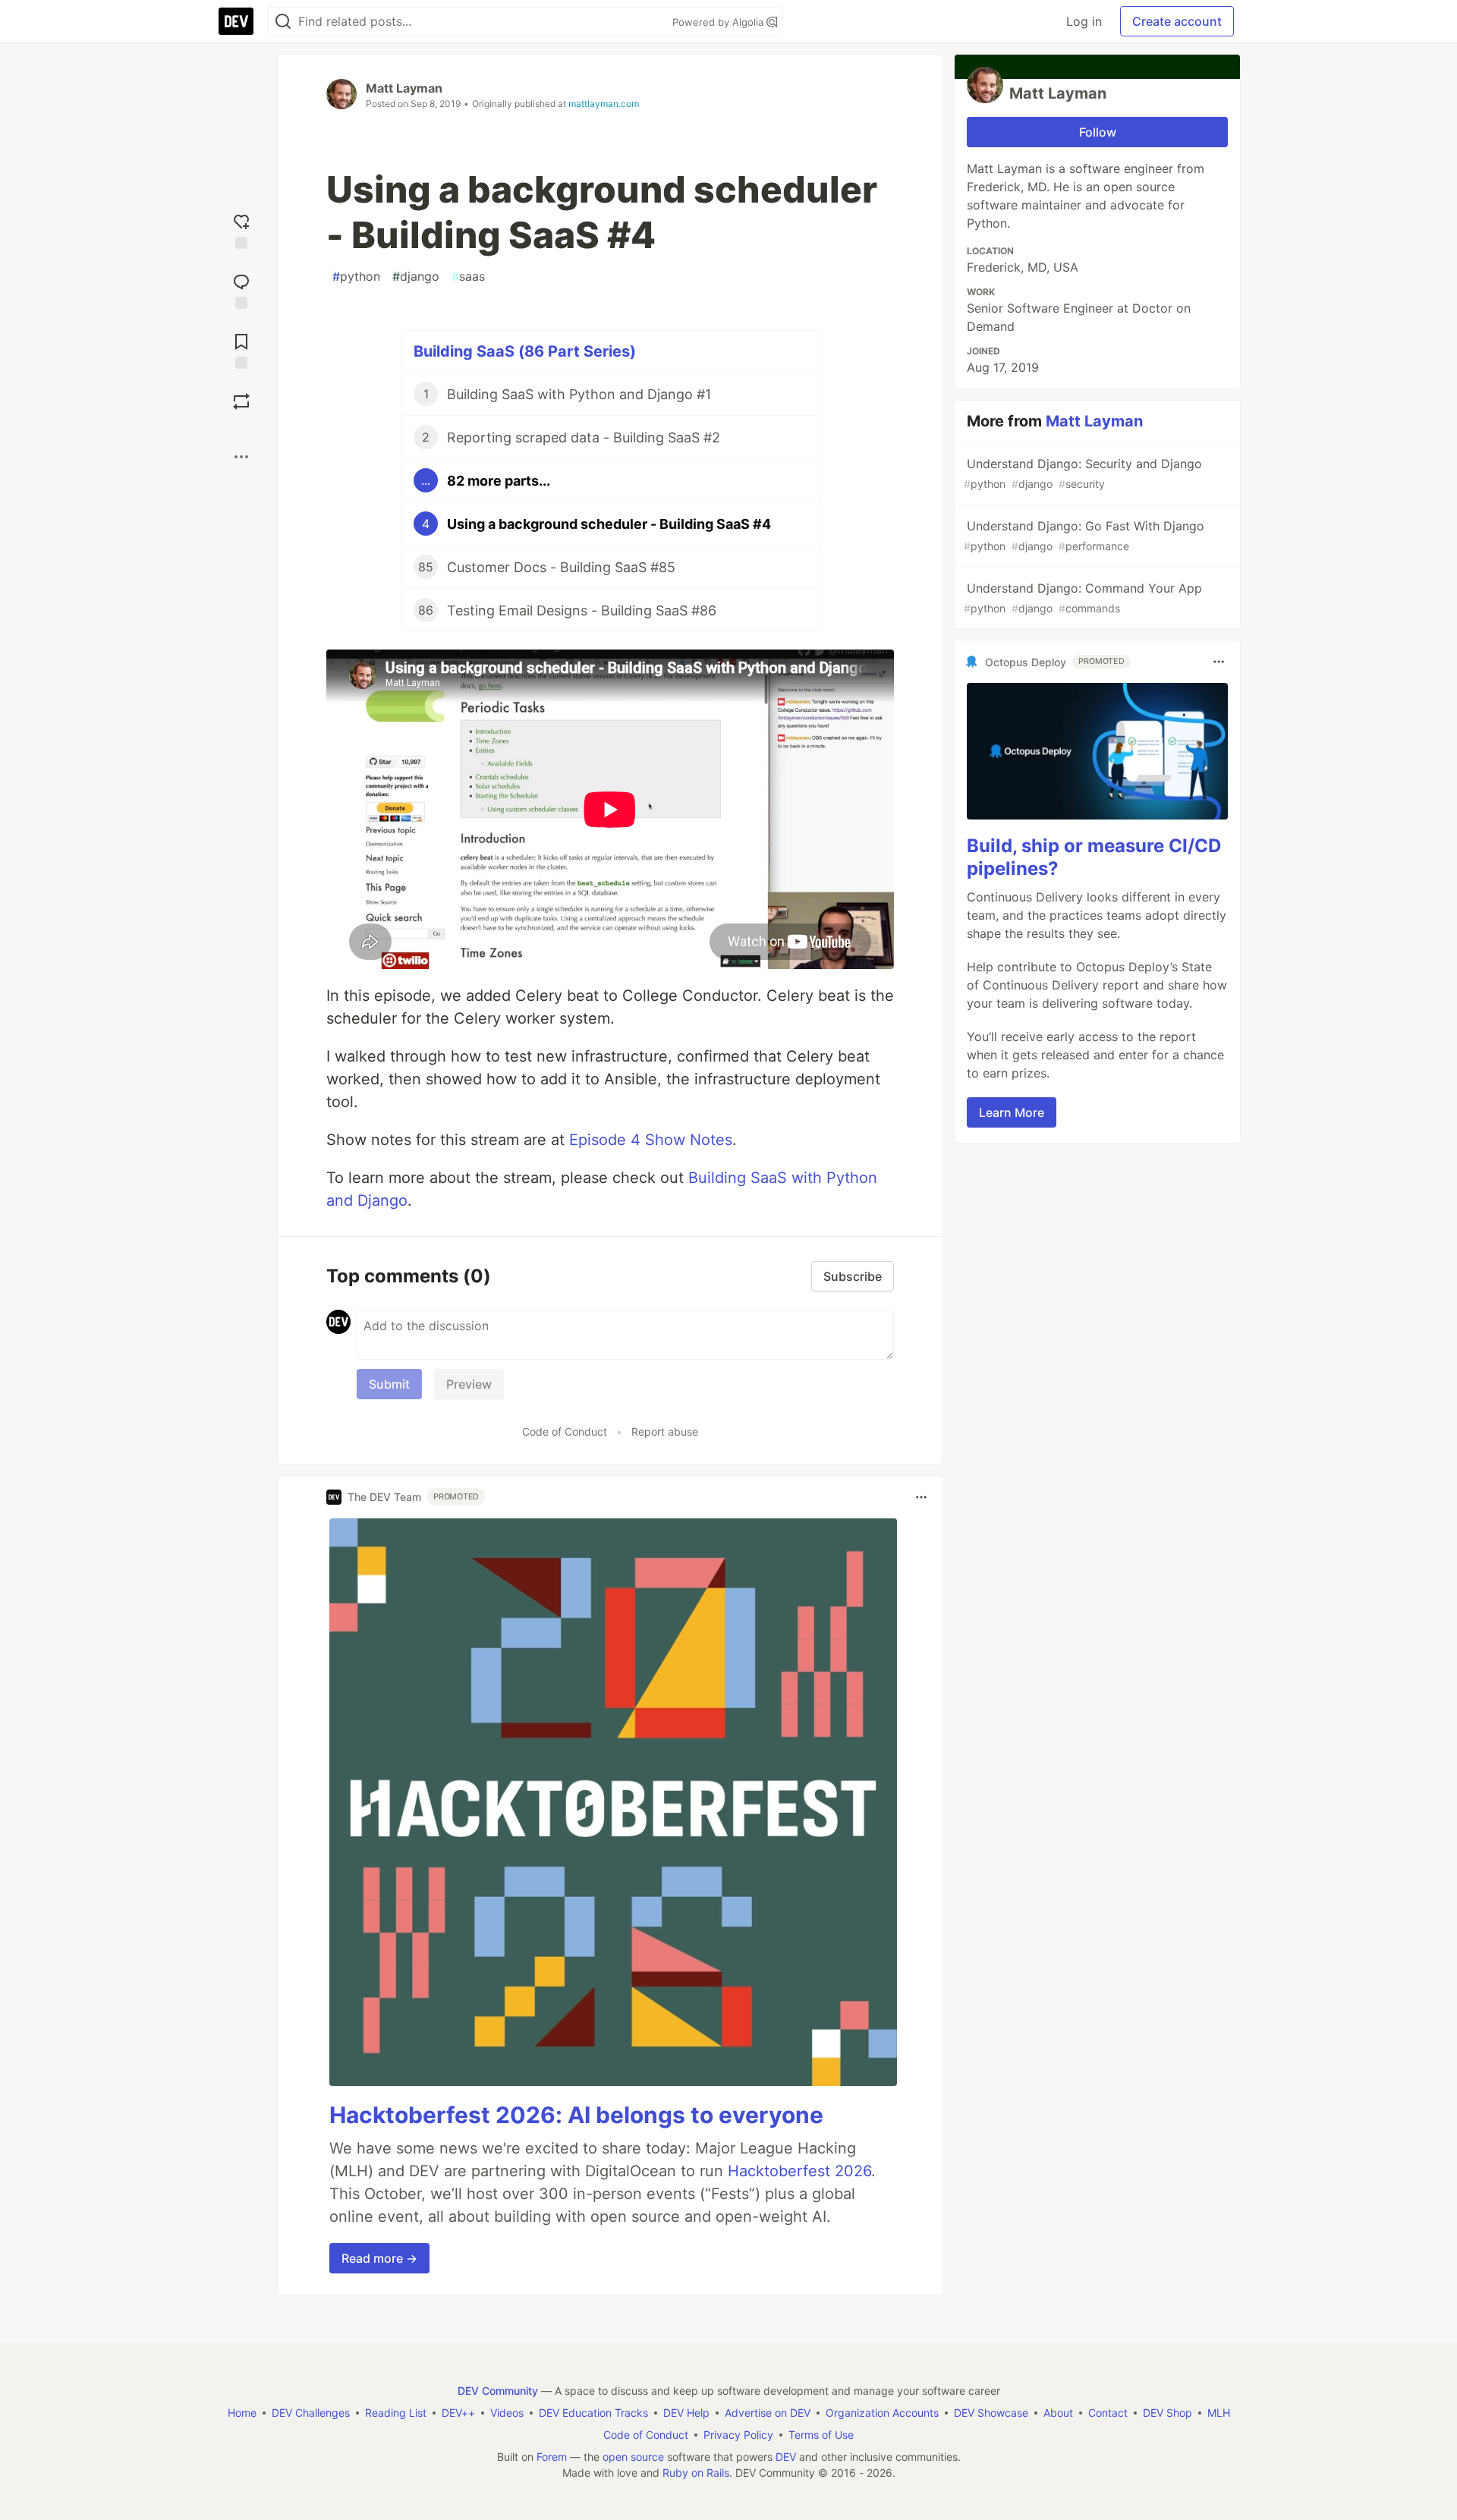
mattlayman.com (604, 104)
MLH (1219, 2413)
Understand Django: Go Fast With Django (1084, 535)
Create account (1177, 21)
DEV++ (458, 2413)
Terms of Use (821, 2435)
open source (633, 2457)
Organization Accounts (882, 2413)
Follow (1098, 132)
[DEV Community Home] (236, 21)
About (1058, 2413)
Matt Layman (404, 88)
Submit (389, 1384)
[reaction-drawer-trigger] (241, 230)
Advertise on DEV (768, 2413)
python (356, 276)
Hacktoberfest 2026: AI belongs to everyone (576, 2115)
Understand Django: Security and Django (1083, 473)
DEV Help (686, 2413)
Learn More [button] (1012, 1112)
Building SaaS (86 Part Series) (525, 351)
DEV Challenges (311, 2413)
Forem (552, 2457)
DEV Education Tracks (593, 2413)
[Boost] (241, 401)
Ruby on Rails (696, 2473)
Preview (469, 1384)
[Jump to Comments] (241, 289)
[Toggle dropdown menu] (921, 1497)
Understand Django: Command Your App (1083, 598)
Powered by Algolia (719, 22)
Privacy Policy (738, 2435)
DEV (786, 2457)
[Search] (283, 22)
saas (468, 276)
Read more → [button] (379, 2258)
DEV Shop (1167, 2413)
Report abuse (665, 1431)
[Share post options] (241, 457)
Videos (507, 2413)
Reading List (396, 2413)
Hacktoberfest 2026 (799, 2171)
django (416, 276)
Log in (1084, 21)
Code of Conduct (565, 1431)
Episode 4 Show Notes (651, 1140)
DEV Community (498, 2391)
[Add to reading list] (241, 349)
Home (242, 2413)
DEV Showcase (991, 2413)
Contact (1108, 2413)
